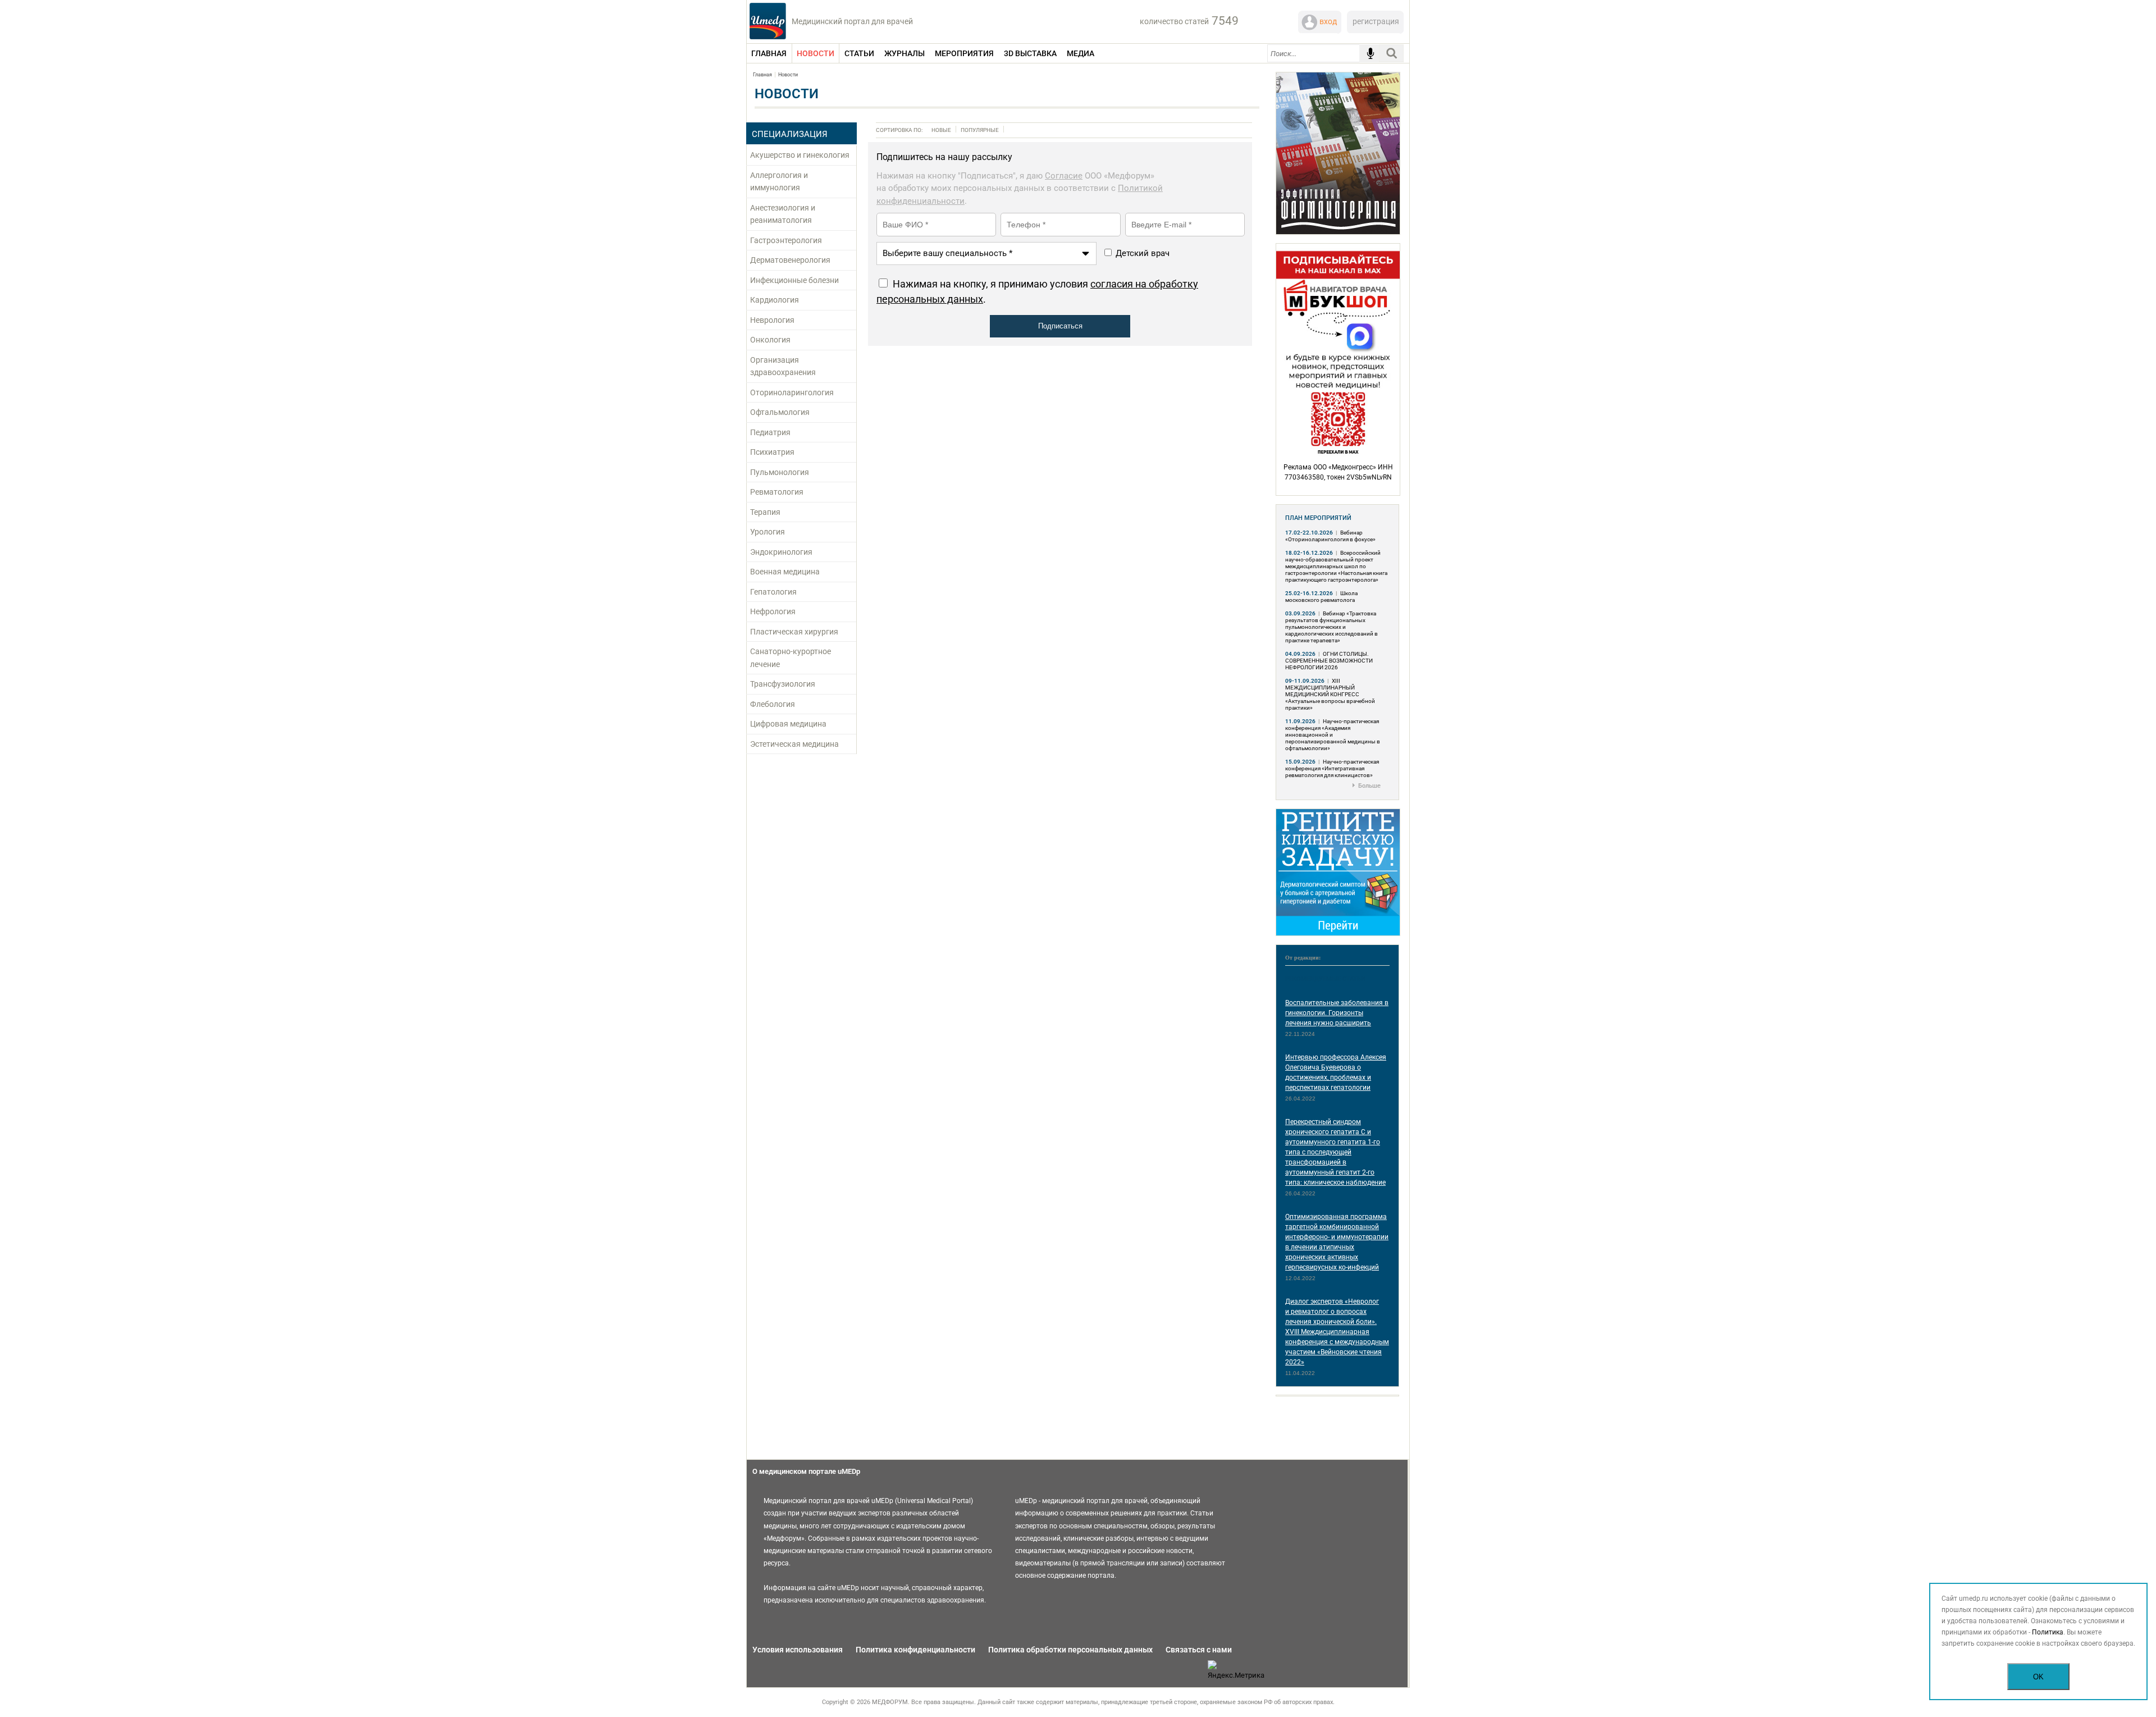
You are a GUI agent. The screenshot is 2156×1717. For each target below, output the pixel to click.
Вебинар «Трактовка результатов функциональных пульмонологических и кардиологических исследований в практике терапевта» (1331, 627)
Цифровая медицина (788, 724)
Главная (762, 75)
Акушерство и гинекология (800, 155)
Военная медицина (785, 572)
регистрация (1376, 21)
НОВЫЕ (941, 130)
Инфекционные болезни (794, 280)
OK (2038, 1677)
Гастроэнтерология (786, 240)
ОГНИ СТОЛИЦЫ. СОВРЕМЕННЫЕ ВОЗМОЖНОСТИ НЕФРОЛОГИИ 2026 (1329, 661)
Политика (2048, 1632)
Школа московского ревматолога (1321, 597)
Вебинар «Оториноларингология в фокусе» (1330, 536)
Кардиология (775, 300)
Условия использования (798, 1650)
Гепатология (773, 592)
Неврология (772, 320)
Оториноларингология (792, 392)
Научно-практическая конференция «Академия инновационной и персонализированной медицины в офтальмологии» (1333, 735)
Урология (768, 532)
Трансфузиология (783, 684)
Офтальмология (780, 412)
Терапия (765, 512)
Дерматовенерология (790, 260)
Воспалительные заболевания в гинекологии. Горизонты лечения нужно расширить (1337, 1013)
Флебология (773, 704)
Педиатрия (770, 432)
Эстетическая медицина (794, 744)
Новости (788, 75)
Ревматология (777, 492)
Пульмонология (780, 472)
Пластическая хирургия (794, 632)
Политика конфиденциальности (915, 1650)
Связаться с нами (1199, 1650)
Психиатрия (772, 452)
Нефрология (773, 611)
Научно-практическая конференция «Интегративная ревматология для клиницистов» (1332, 768)
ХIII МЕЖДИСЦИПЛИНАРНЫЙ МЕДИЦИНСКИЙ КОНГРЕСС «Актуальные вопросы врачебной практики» (1330, 694)
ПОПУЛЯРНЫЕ (980, 130)
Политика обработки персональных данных (1070, 1650)
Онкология (770, 340)
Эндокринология (781, 552)
